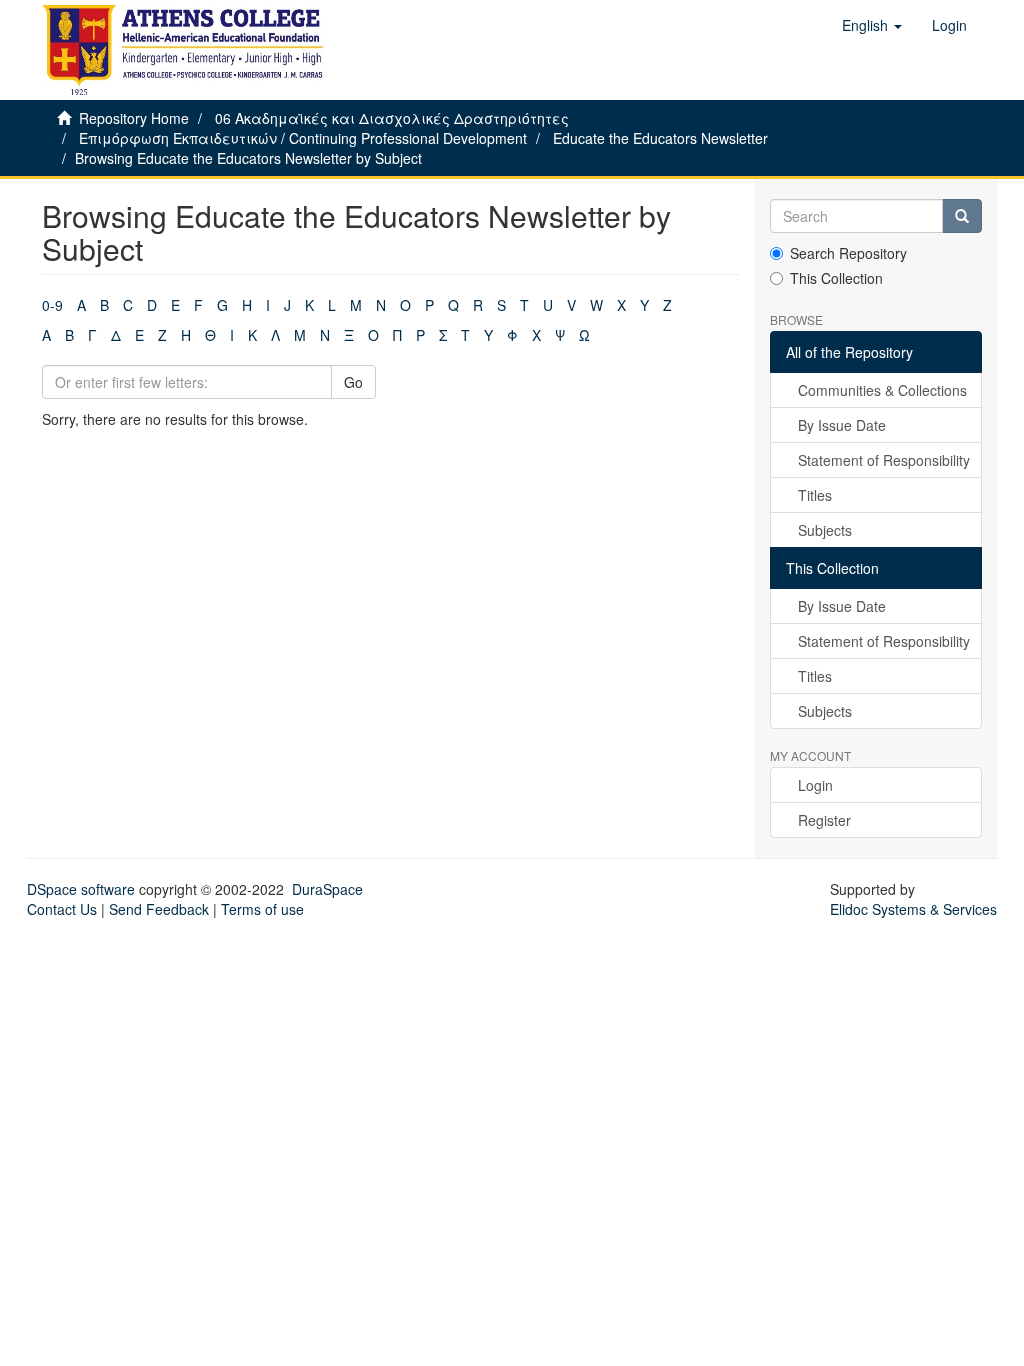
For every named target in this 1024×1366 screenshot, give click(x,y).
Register (824, 820)
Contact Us (62, 909)
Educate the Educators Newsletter (660, 138)
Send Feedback (159, 909)
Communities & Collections (882, 390)
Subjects (825, 530)
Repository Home (134, 118)
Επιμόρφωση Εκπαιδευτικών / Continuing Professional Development (303, 138)
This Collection (836, 278)
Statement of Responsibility (884, 460)
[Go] (962, 216)
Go (353, 382)
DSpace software (81, 889)
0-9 (52, 305)
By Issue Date (842, 425)
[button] (872, 25)
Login (815, 785)
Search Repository (848, 253)
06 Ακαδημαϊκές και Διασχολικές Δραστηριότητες (392, 118)
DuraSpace (327, 889)
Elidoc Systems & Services (913, 909)
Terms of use (262, 909)
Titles (815, 495)
